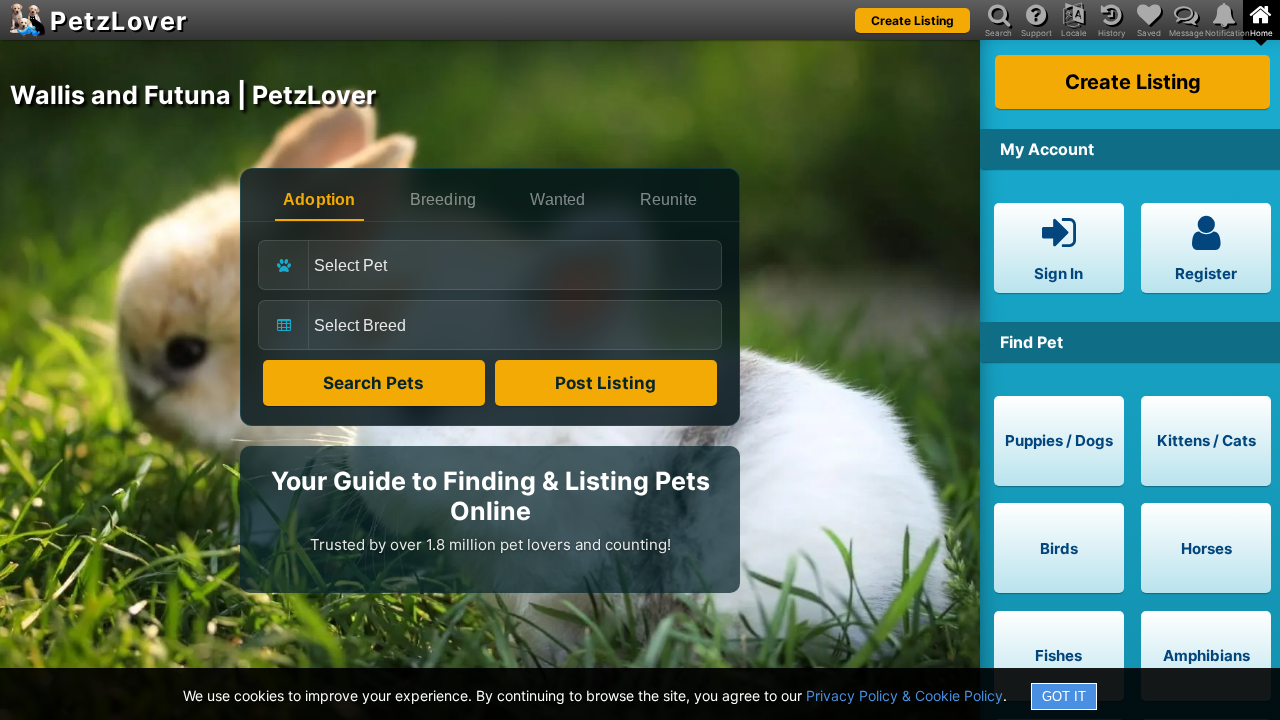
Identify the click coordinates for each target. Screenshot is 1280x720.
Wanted (557, 199)
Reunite (668, 199)
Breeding (443, 199)
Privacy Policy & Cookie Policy (904, 695)
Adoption (319, 199)
